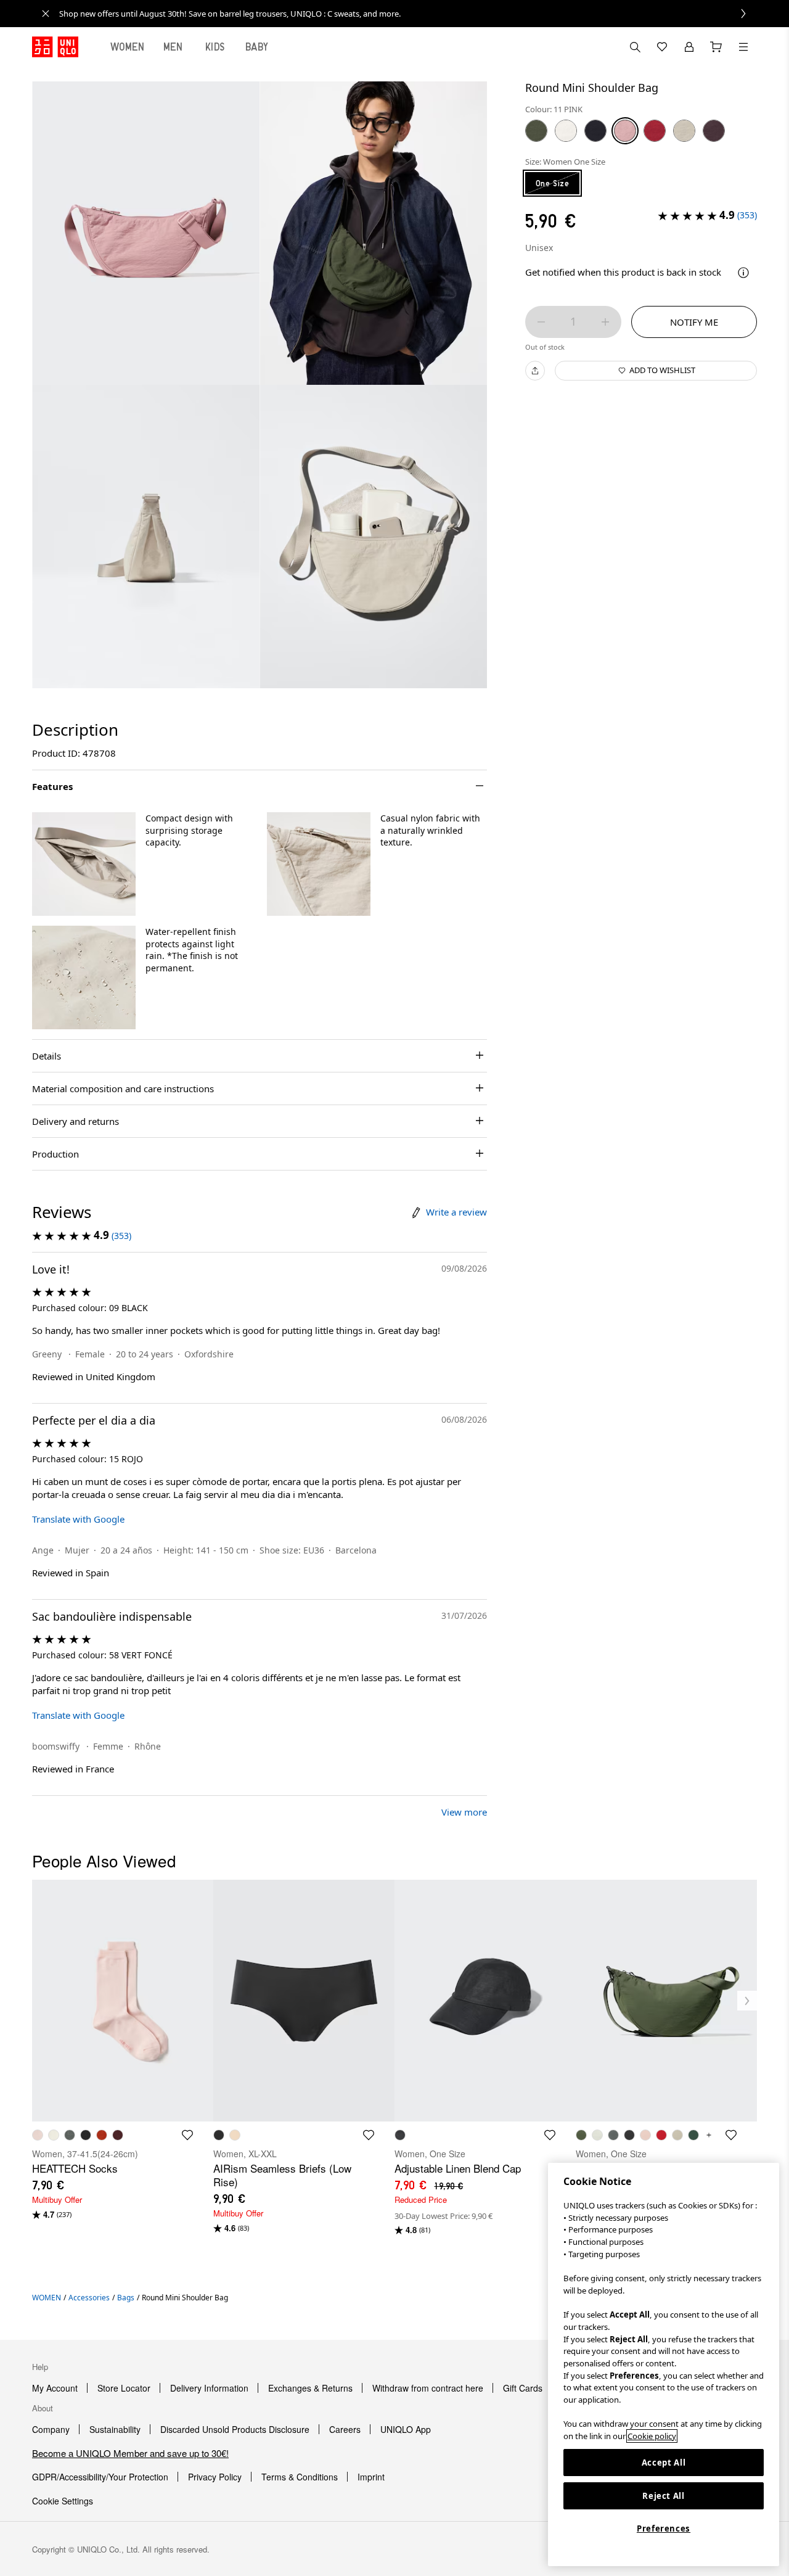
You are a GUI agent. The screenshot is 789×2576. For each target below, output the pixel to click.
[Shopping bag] (716, 47)
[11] (625, 131)
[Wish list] (662, 47)
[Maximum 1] (605, 322)
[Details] (743, 273)
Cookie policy (652, 2436)
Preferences (664, 2529)
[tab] (128, 47)
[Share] (535, 371)
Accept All (664, 2463)
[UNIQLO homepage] (55, 47)
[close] (46, 14)
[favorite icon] (187, 2135)
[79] (714, 131)
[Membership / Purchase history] (689, 47)
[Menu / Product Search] (743, 47)
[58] (536, 131)
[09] (595, 131)
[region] (664, 2364)
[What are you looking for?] (635, 47)
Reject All (664, 2496)
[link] (408, 14)
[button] (84, 864)
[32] (684, 131)
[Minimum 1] (541, 322)
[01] (566, 131)
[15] (655, 131)
